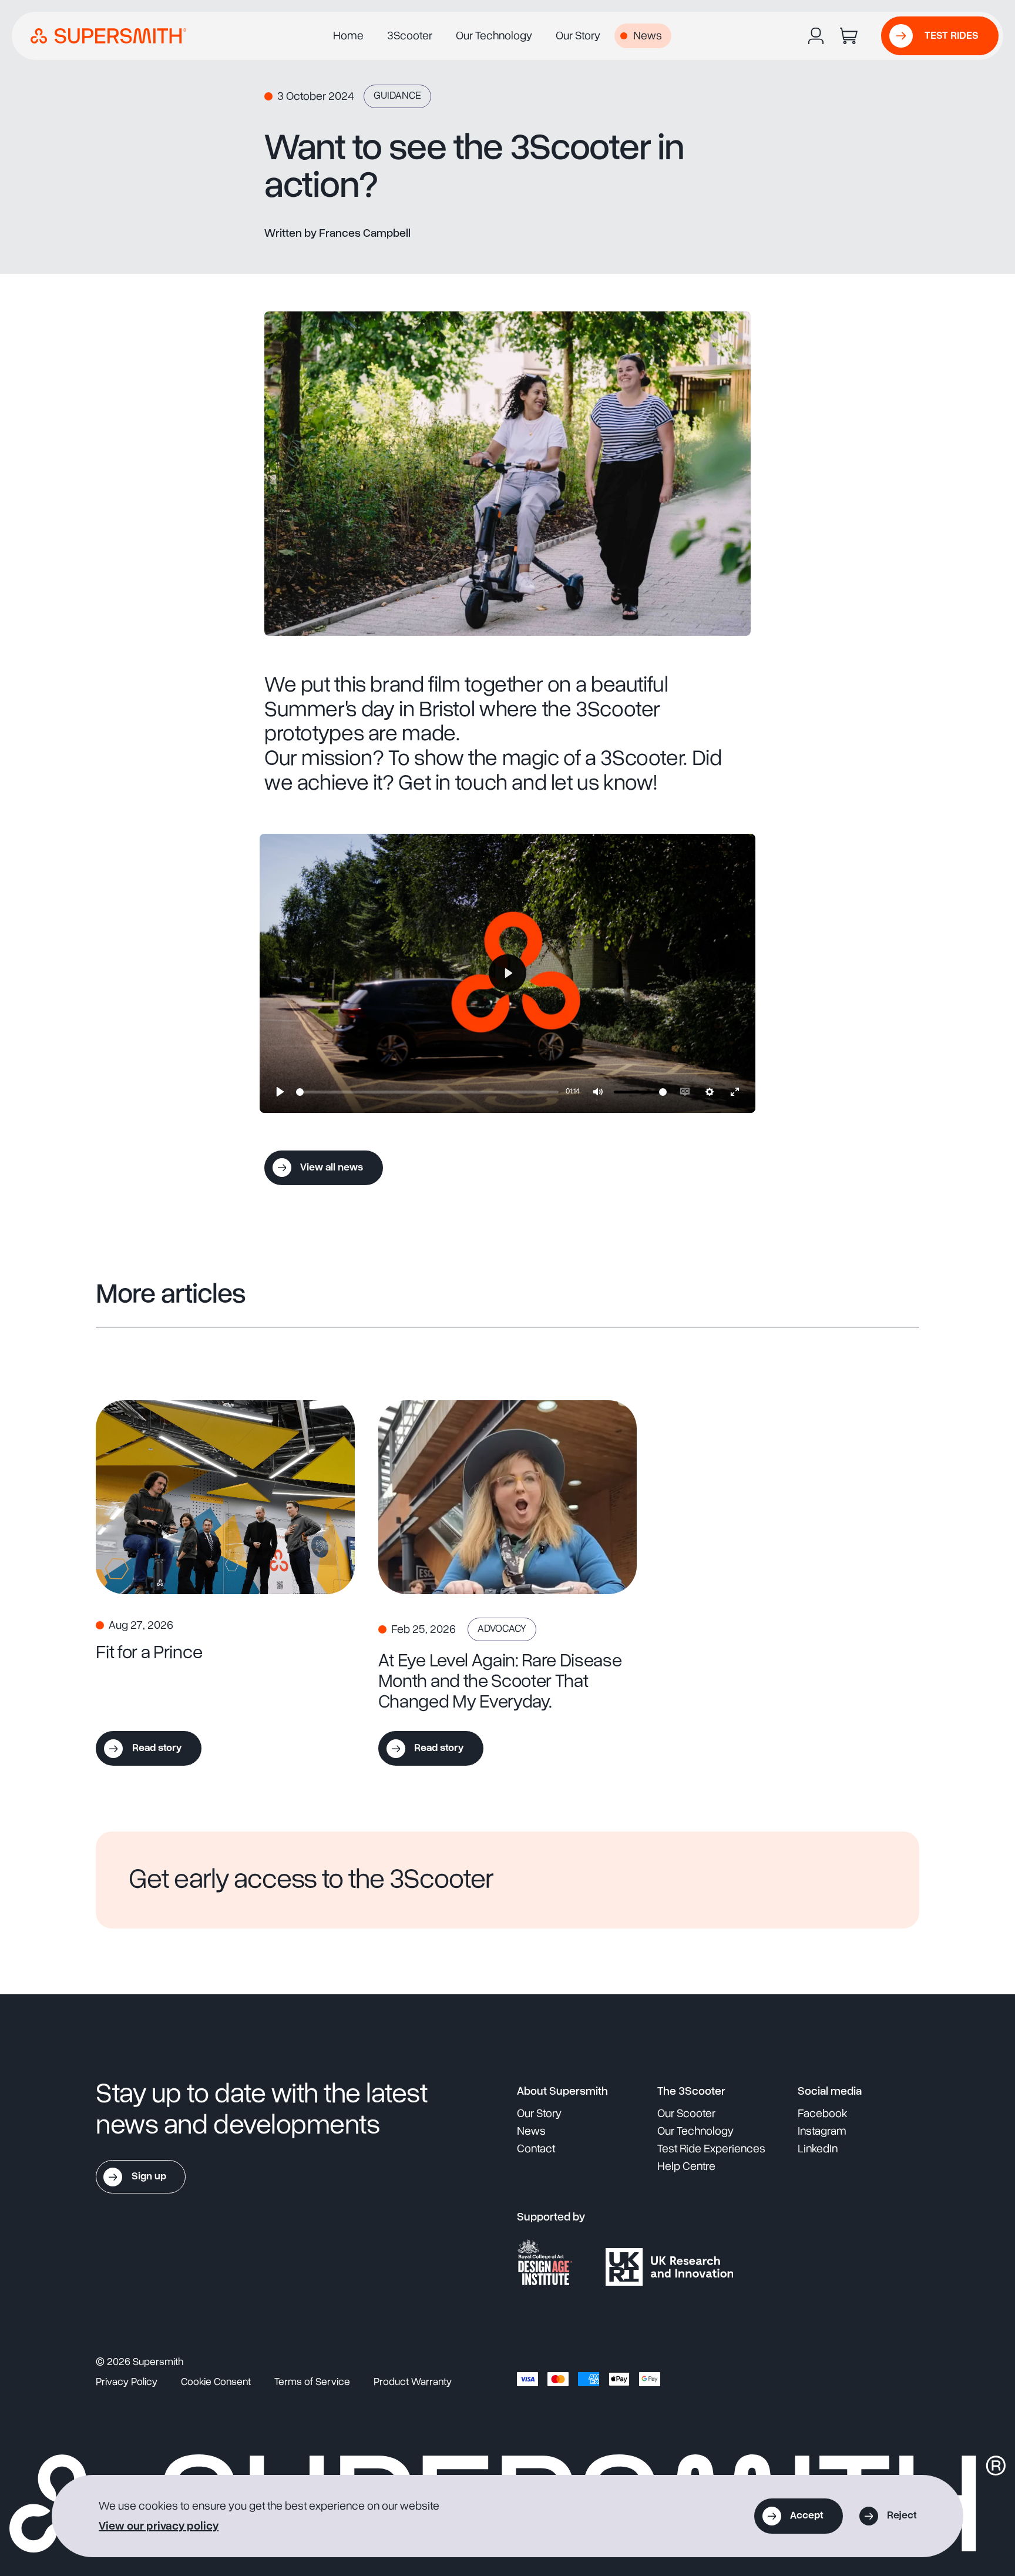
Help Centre (686, 2166)
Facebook (822, 2114)
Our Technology (494, 36)
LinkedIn (818, 2149)
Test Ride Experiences (711, 2149)
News (648, 36)
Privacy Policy (127, 2382)
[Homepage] (108, 36)
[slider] (427, 1092)
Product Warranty (413, 2382)
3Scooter (410, 36)
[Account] (816, 36)
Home (348, 36)
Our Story (578, 36)
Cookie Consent (216, 2382)
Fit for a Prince (149, 1652)
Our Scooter (686, 2114)
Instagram (822, 2131)
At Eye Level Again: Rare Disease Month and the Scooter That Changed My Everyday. (500, 1681)
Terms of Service (312, 2382)
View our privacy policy (159, 2526)
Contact (536, 2149)
